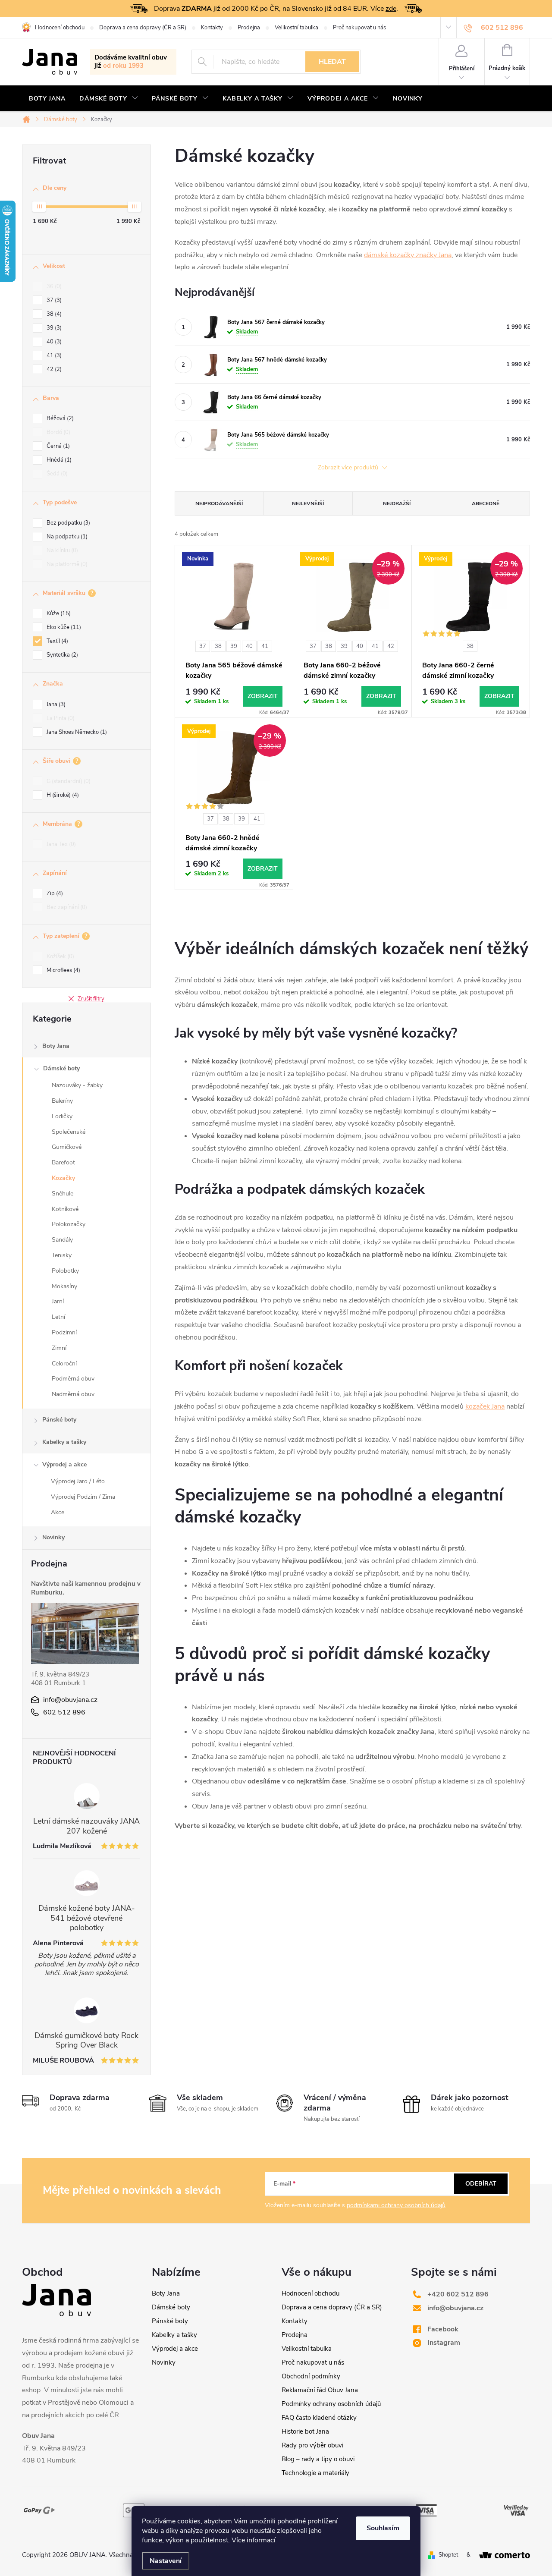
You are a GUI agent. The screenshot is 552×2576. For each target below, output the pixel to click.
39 (53, 328)
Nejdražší (397, 503)
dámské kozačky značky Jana (408, 255)
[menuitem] (47, 99)
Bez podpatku (67, 523)
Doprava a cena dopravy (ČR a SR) (143, 28)
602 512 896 (64, 1712)
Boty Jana (56, 1046)
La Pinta (60, 718)
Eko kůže (63, 627)
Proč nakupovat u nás (359, 28)
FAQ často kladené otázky (319, 2418)
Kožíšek (60, 956)
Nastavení (166, 2561)
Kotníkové (65, 1209)
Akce (58, 1512)
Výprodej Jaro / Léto (78, 1481)
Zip (54, 893)
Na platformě (66, 564)
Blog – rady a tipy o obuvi (318, 2459)
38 (53, 314)
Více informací (254, 2540)
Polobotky (65, 1271)
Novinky (53, 1537)
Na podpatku (66, 537)
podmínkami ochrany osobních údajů (396, 2205)
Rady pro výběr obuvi (312, 2445)
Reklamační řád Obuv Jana (320, 2390)
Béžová (59, 418)
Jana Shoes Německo (76, 732)
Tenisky (62, 1255)
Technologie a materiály (315, 2473)
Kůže (58, 613)
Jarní (58, 1301)
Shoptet (448, 2555)
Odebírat (481, 2184)
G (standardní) (68, 781)
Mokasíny (64, 1286)
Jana (55, 705)
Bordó (58, 432)
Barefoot (63, 1162)
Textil (56, 641)
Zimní (59, 1348)
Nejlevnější (308, 503)
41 (53, 355)
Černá (57, 446)
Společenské (69, 1132)
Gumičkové (67, 1147)
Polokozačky (69, 1224)
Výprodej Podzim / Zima (83, 1497)
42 (53, 369)
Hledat (332, 62)
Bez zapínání (66, 907)
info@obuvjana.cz (70, 1700)
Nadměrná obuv (73, 1394)
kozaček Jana (485, 1406)
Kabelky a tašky (64, 1442)
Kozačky (63, 1178)
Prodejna (249, 28)
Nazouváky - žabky (77, 1085)
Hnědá (58, 460)
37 (53, 300)
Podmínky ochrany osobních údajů (331, 2404)
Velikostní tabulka (296, 28)
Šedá (56, 474)
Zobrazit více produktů (349, 468)
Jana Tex (60, 844)
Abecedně (486, 503)
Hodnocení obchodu (60, 28)
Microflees (63, 970)
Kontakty (212, 28)
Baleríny (62, 1101)
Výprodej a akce (64, 1464)
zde (391, 9)
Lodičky (62, 1116)
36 (53, 286)
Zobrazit (263, 696)
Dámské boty (61, 1068)
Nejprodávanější (219, 503)
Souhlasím (383, 2528)
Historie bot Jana (305, 2431)
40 (53, 342)
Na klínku (61, 550)
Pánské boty (59, 1420)
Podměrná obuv (73, 1379)
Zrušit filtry (91, 999)
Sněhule (63, 1194)
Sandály (62, 1240)
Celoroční (64, 1363)
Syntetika (61, 655)
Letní (58, 1317)
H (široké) (62, 795)
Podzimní (64, 1332)
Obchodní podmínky (311, 2376)
